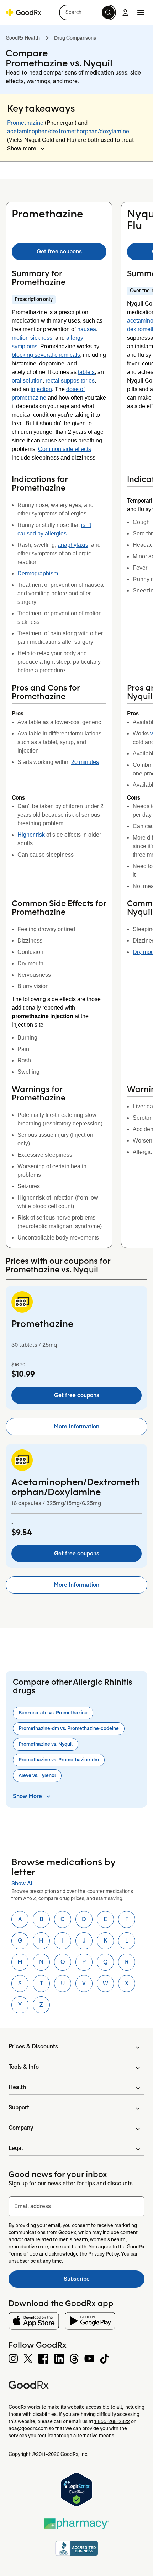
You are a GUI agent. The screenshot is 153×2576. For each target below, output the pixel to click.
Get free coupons (59, 252)
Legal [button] (16, 2148)
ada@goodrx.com (28, 2428)
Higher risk (31, 835)
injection (41, 389)
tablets (86, 372)
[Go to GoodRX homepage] (23, 12)
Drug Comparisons (75, 38)
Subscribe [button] (104, 2281)
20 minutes (85, 762)
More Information (76, 1426)
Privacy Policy (104, 2254)
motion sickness (32, 338)
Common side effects (65, 449)
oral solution (27, 381)
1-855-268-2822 (112, 2421)
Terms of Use (23, 2254)
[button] (88, 12)
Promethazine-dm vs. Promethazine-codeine (69, 1728)
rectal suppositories (70, 381)
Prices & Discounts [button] (33, 2046)
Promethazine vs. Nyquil (46, 1744)
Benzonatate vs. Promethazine (53, 1713)
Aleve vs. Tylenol (37, 1775)
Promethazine (25, 123)
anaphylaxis (73, 545)
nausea (87, 329)
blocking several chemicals (46, 355)
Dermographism (38, 573)
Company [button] (21, 2128)
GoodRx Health (23, 38)
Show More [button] (27, 1796)
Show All (23, 1884)
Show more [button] (22, 148)
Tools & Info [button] (24, 2067)
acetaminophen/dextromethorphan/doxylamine (68, 131)
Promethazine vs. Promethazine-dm (59, 1760)
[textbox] (76, 2206)
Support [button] (19, 2107)
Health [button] (17, 2087)
